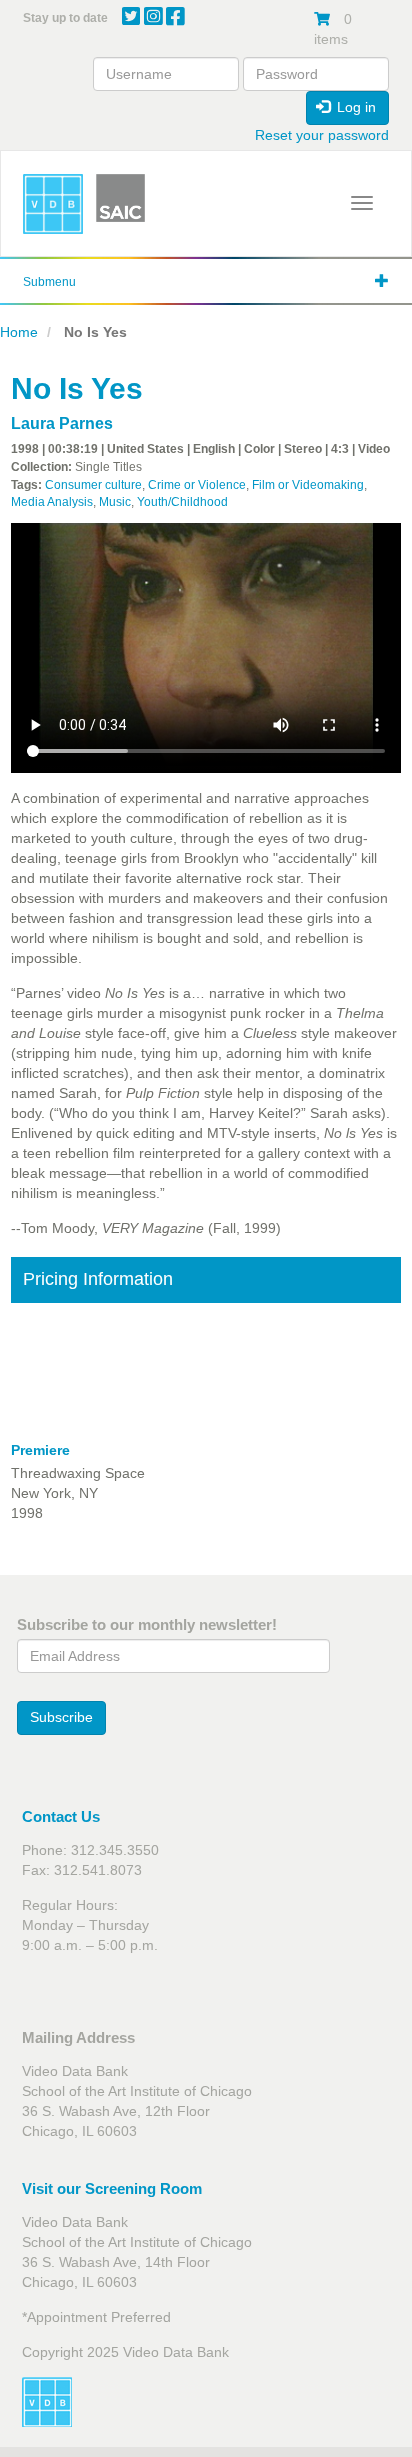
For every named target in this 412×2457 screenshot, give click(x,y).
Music (115, 502)
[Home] (53, 204)
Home (19, 332)
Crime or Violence (197, 485)
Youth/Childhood (182, 502)
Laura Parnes (62, 423)
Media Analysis (52, 502)
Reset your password (322, 135)
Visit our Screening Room (112, 2188)
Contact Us (61, 1816)
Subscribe (61, 1717)
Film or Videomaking (308, 485)
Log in (354, 107)
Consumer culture (93, 485)
